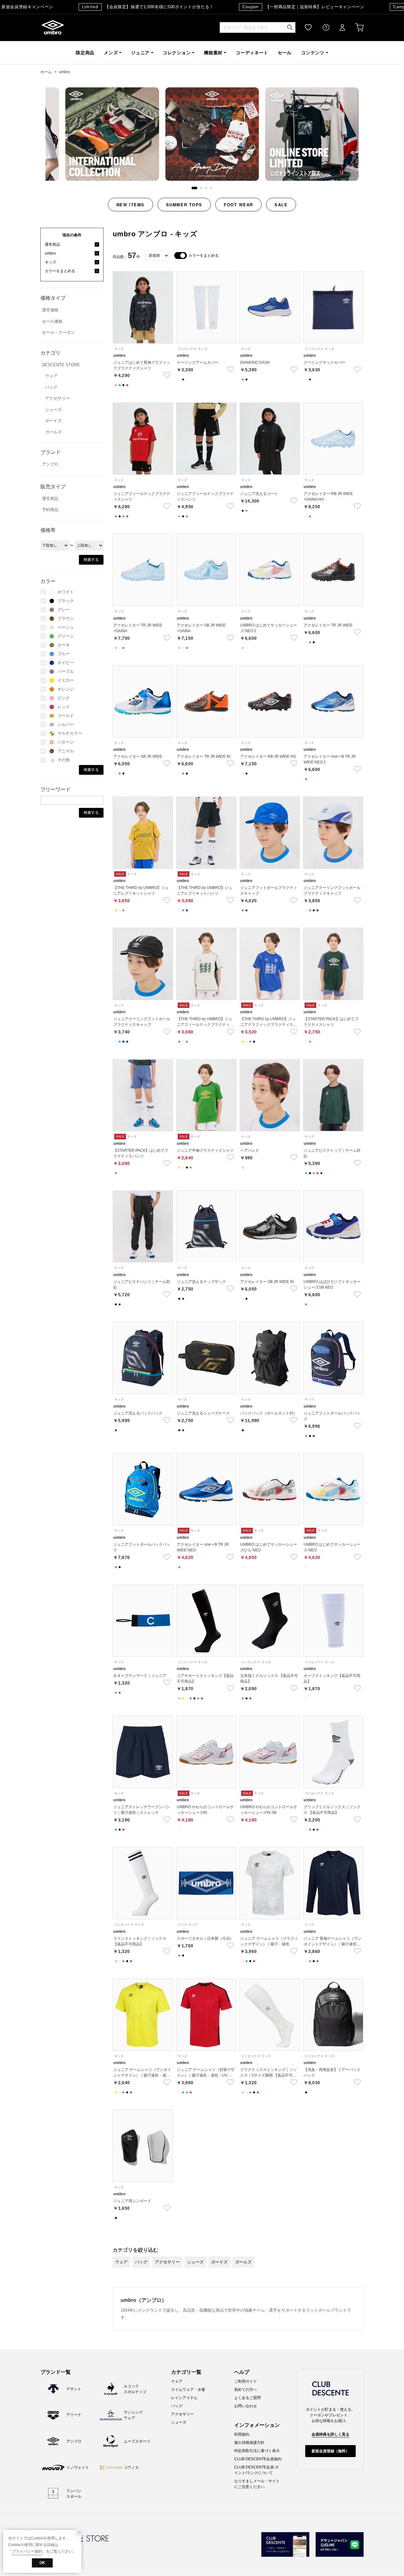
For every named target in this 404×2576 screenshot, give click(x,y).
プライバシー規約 (27, 2551)
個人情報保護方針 (249, 2443)
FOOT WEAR (238, 205)
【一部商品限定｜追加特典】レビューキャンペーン (269, 7)
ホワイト (66, 592)
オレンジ (66, 689)
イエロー (66, 680)
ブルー (64, 654)
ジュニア (140, 53)
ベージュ (66, 627)
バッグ (51, 387)
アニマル (66, 751)
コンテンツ (313, 53)
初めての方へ (246, 2390)
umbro (53, 28)
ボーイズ (53, 421)
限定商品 (85, 53)
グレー (64, 610)
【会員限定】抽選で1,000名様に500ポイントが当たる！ (114, 7)
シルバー (66, 724)
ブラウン (66, 618)
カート (355, 28)
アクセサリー (57, 398)
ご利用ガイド (246, 2381)
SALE (281, 205)
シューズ (53, 410)
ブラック (66, 601)
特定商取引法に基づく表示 (257, 2451)
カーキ (64, 645)
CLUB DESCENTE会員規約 (258, 2459)
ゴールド (66, 716)
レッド (64, 707)
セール (285, 53)
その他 (64, 760)
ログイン (338, 28)
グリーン (66, 636)
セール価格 (52, 321)
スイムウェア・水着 (188, 2390)
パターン (66, 742)
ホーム (46, 72)
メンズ (111, 53)
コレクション (177, 53)
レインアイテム (184, 2398)
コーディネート (252, 53)
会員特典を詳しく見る (330, 2434)
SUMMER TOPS (184, 205)
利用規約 (242, 2434)
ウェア (51, 376)
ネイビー (66, 663)
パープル (66, 671)
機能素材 (213, 53)
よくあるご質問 (247, 2398)
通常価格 (50, 310)
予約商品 (50, 510)
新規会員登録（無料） (330, 2451)
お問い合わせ (246, 2406)
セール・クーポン (58, 332)
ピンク (64, 698)
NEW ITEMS (131, 205)
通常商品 (50, 499)
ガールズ (53, 432)
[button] (193, 188)
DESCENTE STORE (61, 365)
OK (42, 2563)
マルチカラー (70, 733)
